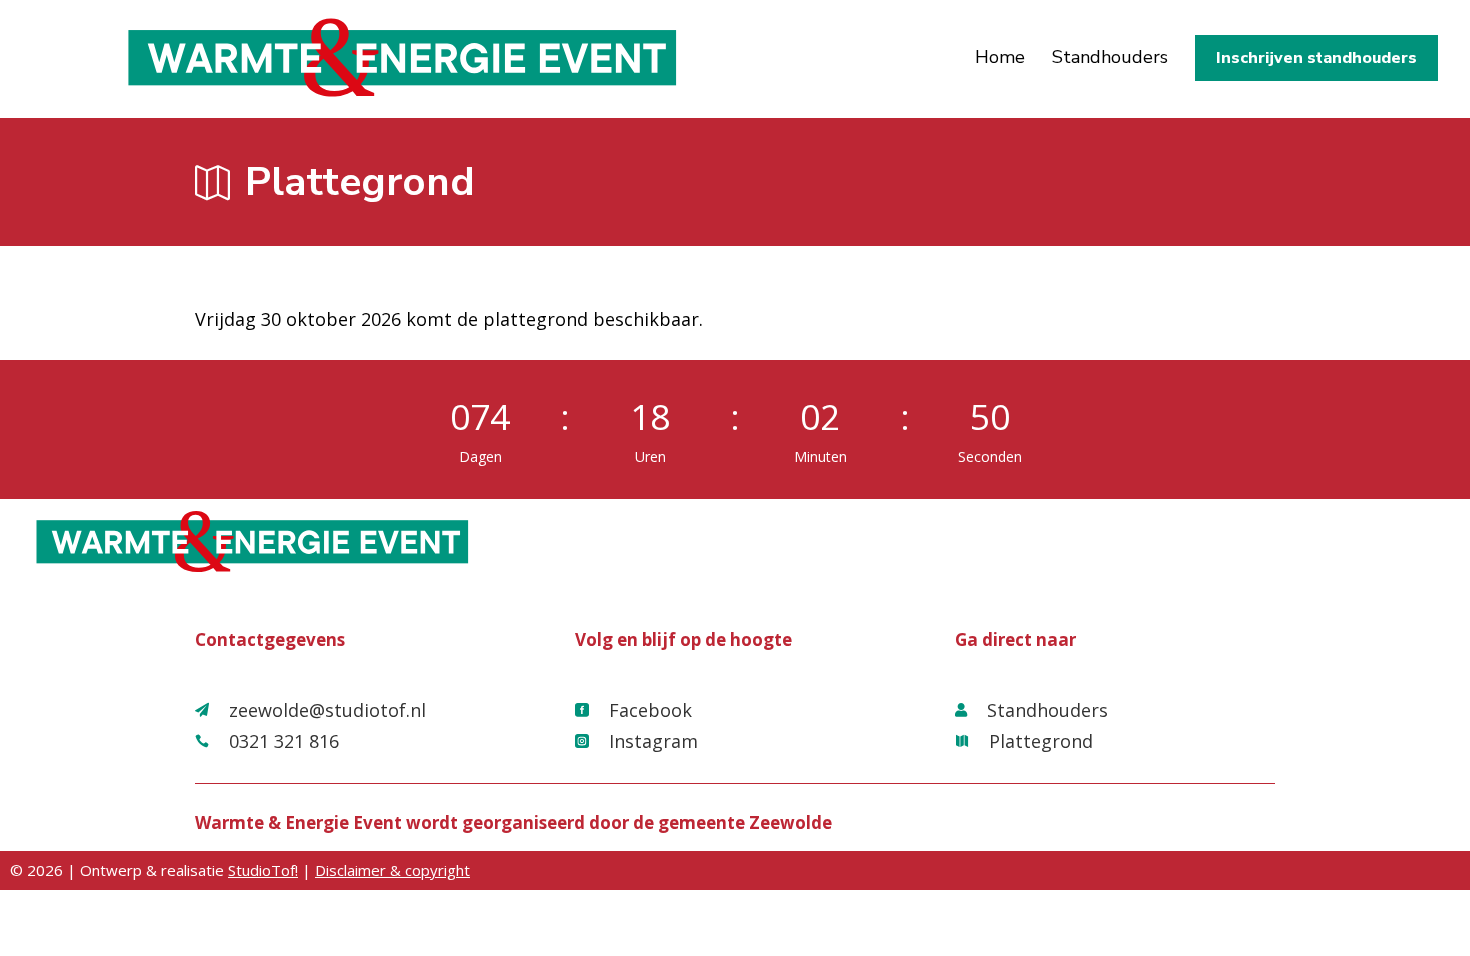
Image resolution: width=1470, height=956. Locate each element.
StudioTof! (263, 870)
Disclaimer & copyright (392, 870)
